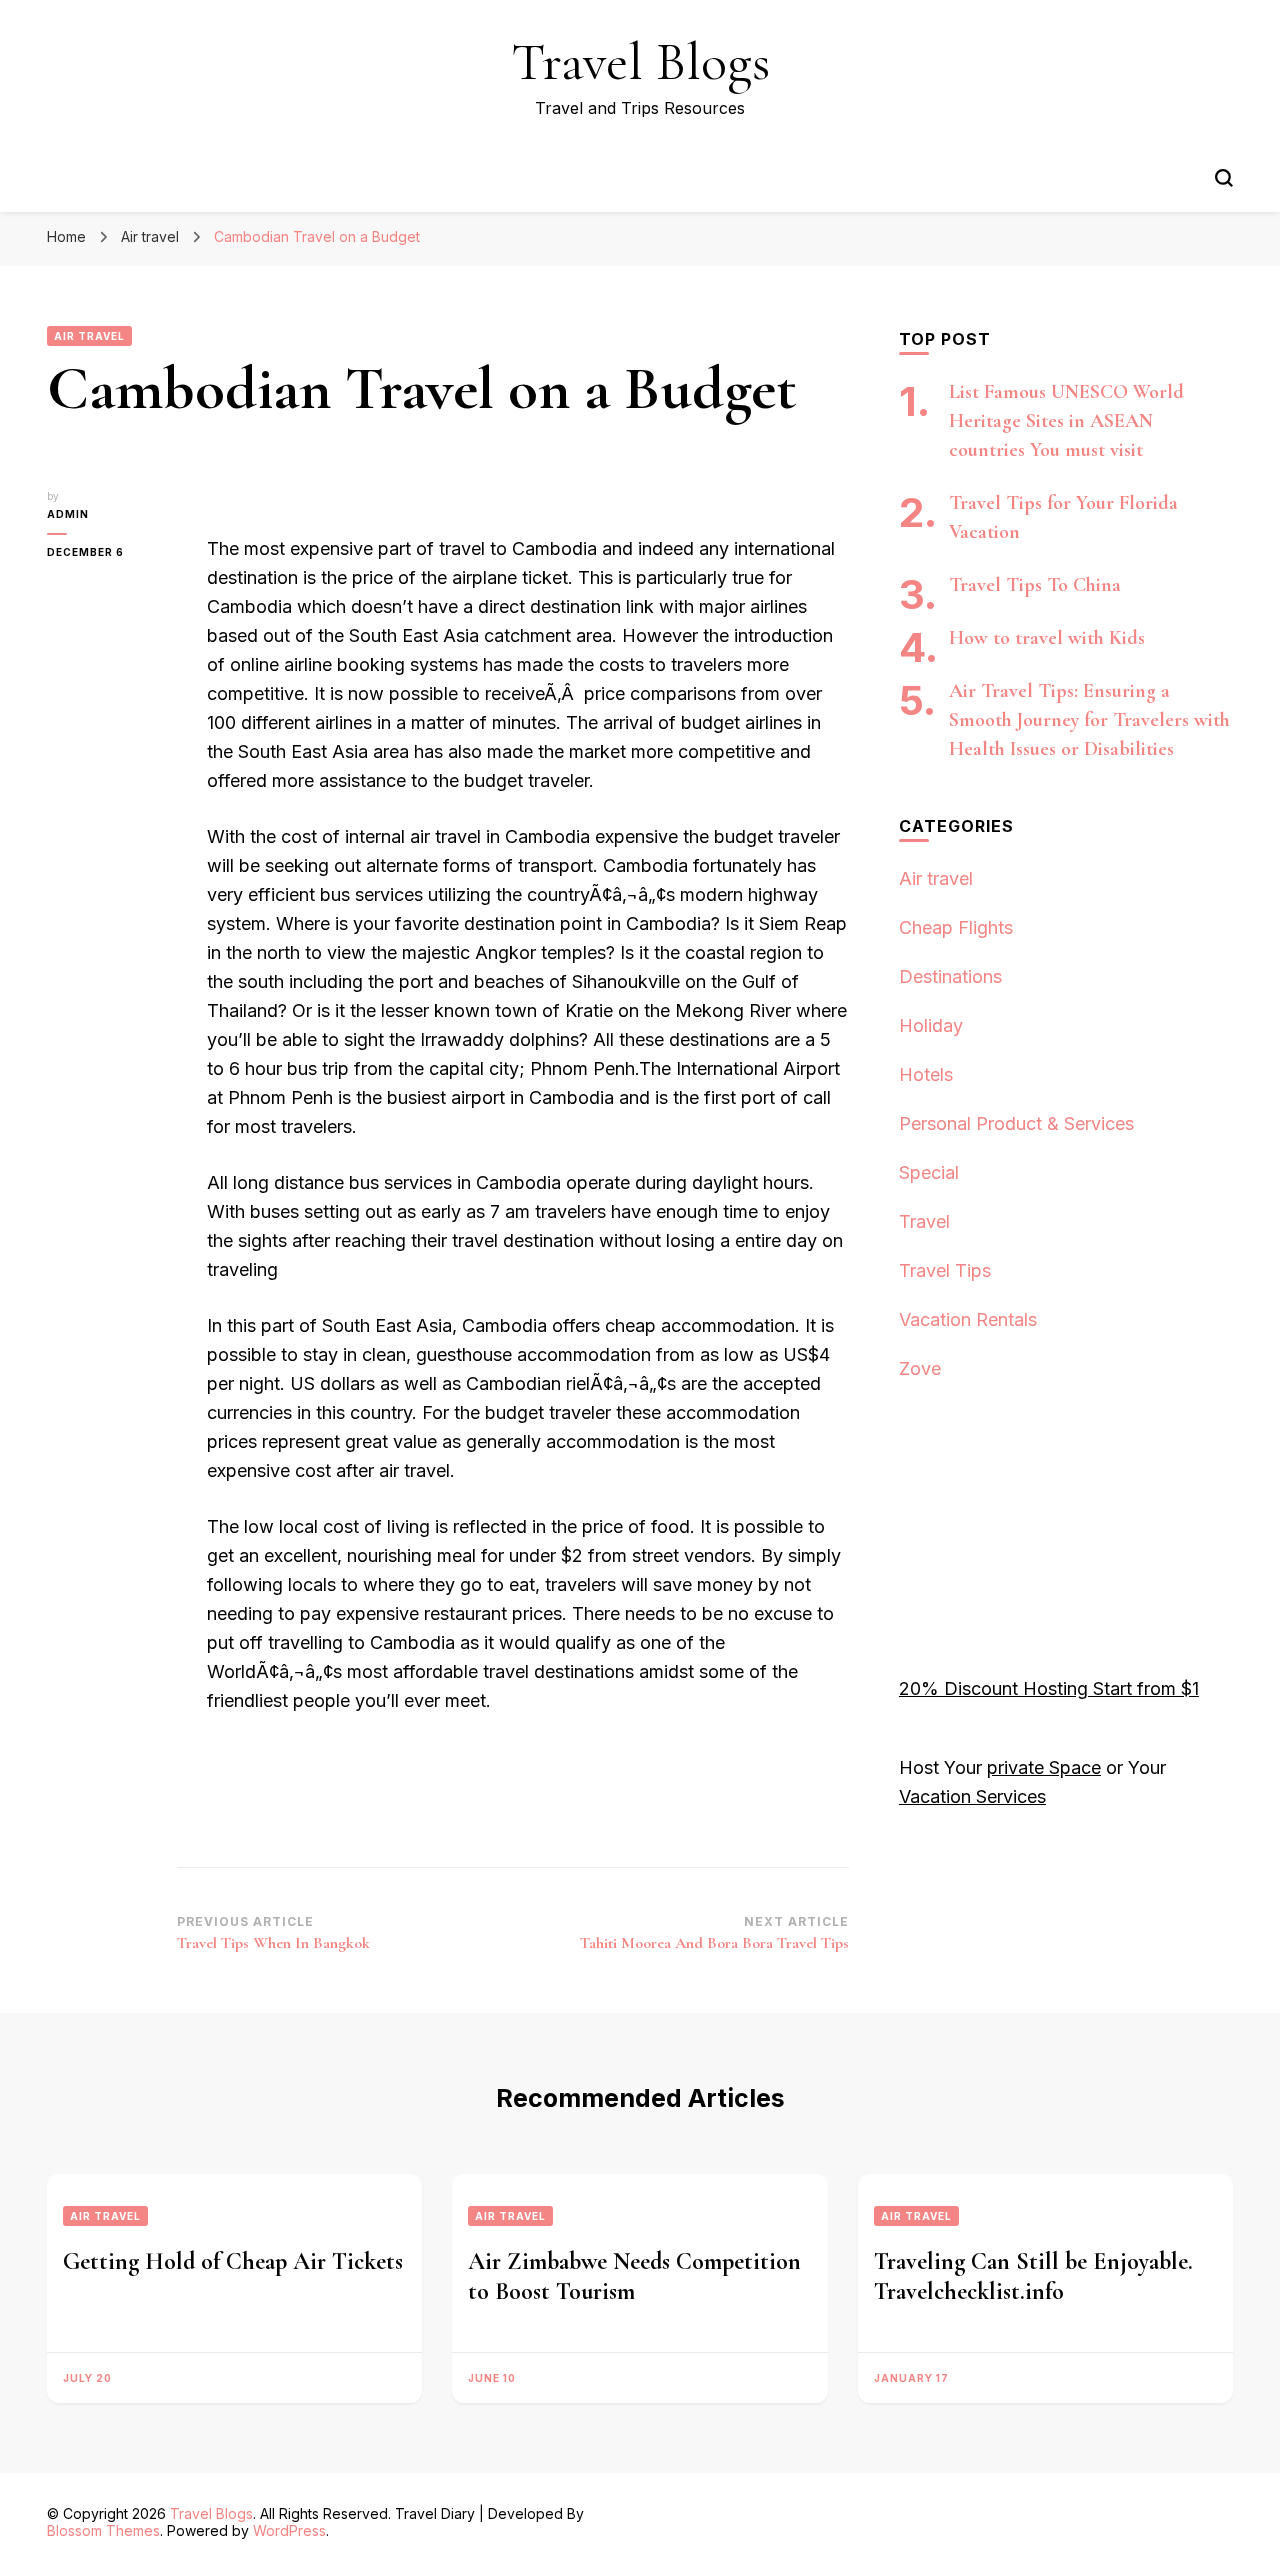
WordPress (289, 2530)
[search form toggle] (1224, 178)
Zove (920, 1368)
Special (929, 1172)
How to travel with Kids (1047, 638)
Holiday (931, 1025)
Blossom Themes (103, 2530)
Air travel (89, 336)
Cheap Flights (956, 927)
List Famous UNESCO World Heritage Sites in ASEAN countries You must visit (1066, 421)
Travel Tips (945, 1270)
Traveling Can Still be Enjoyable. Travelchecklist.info (1033, 2276)
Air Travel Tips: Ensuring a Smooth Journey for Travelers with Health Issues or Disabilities (1089, 720)
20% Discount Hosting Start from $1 (1049, 1688)
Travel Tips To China (1035, 585)
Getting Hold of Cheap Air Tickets (233, 2261)
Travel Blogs (640, 61)
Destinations (950, 976)
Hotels (926, 1074)
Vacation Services (972, 1796)
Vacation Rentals (968, 1319)
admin (68, 514)
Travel (924, 1221)
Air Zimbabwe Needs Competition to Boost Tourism (634, 2276)
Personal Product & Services (1016, 1123)
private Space (1044, 1767)
